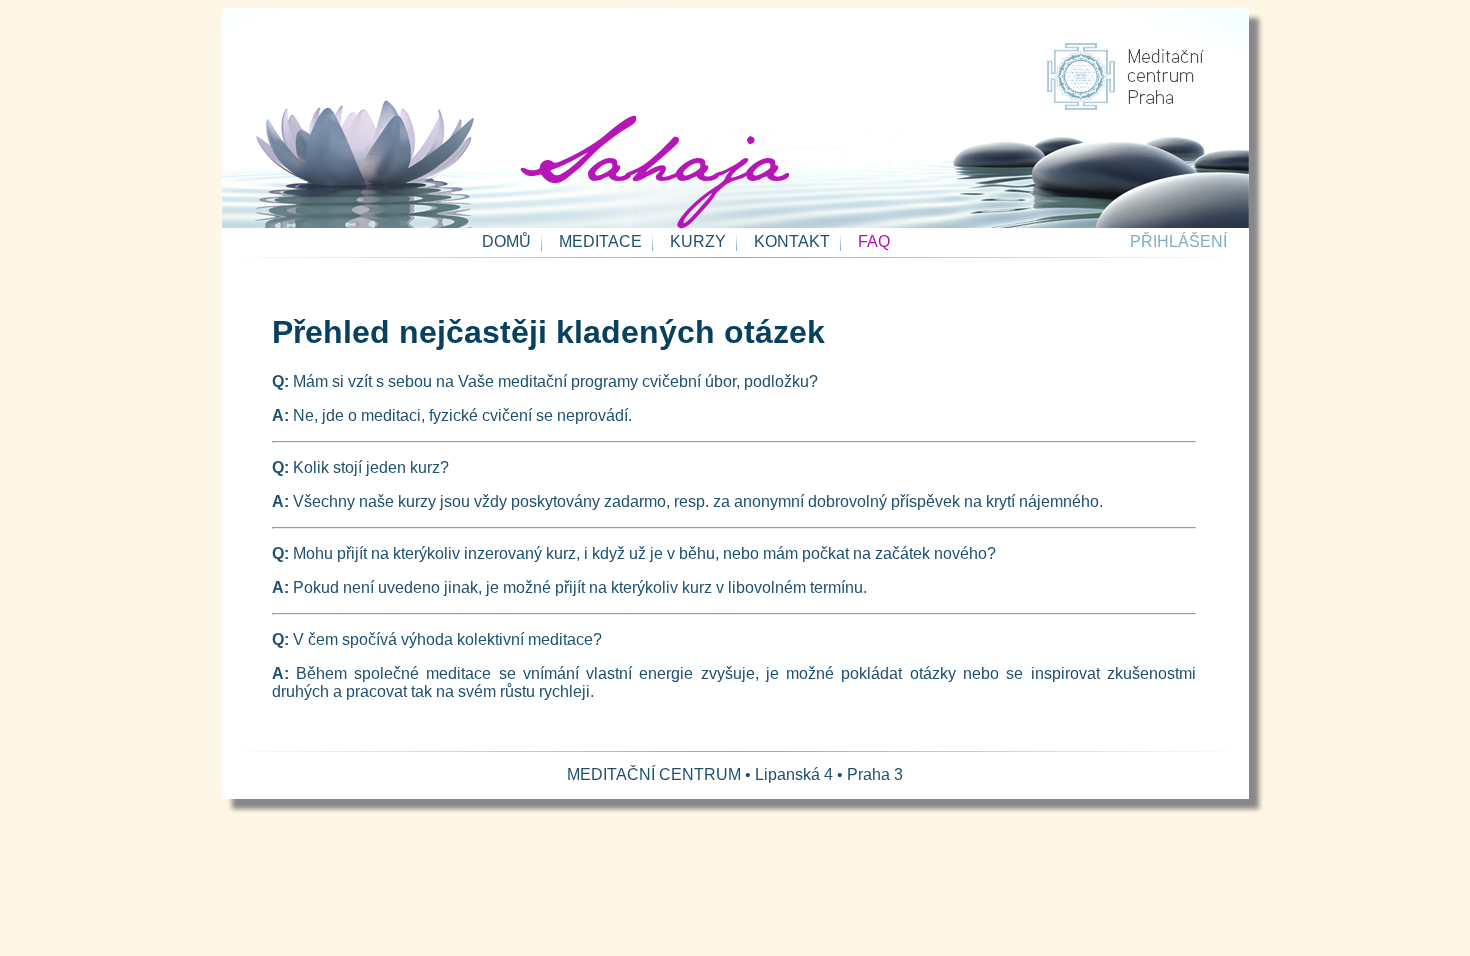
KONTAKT (792, 241)
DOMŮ (506, 241)
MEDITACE (600, 241)
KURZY (698, 241)
